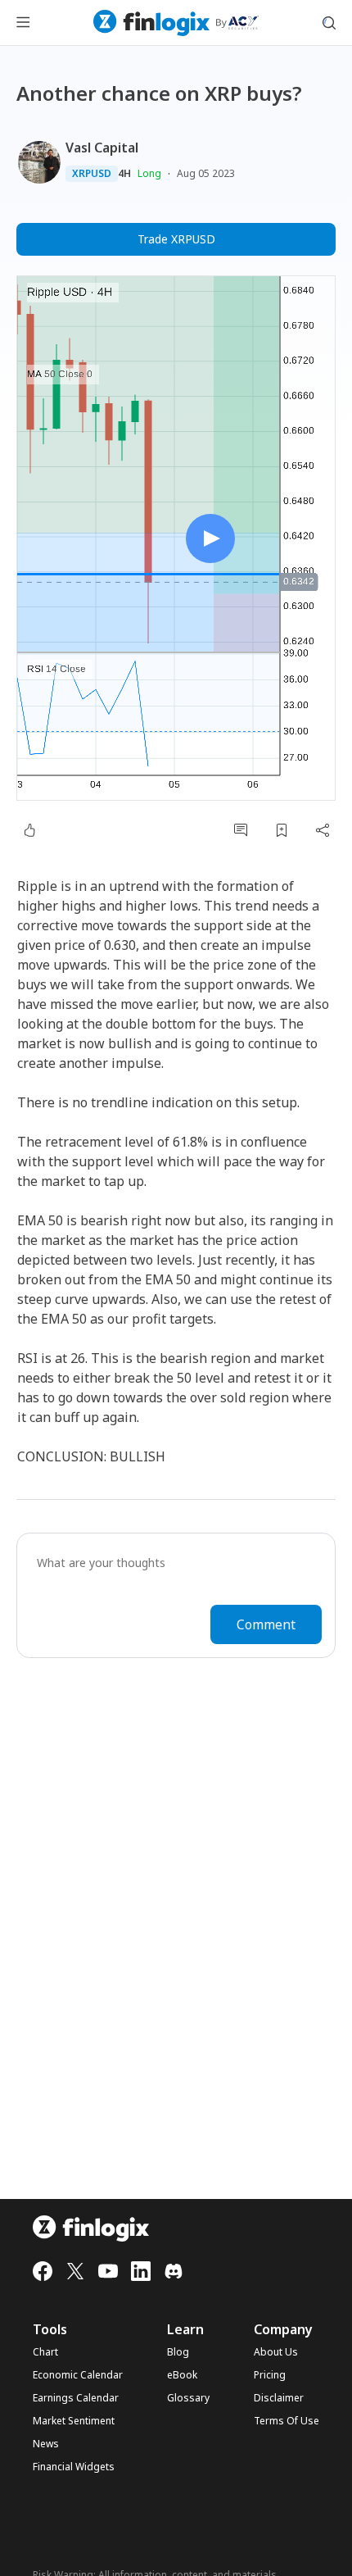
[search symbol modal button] (329, 23)
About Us (276, 2352)
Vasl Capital (102, 148)
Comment (266, 1624)
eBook (182, 2375)
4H (124, 174)
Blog (178, 2352)
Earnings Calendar (76, 2398)
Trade (176, 239)
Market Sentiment (74, 2421)
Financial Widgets (74, 2467)
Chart (45, 2352)
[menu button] (23, 23)
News (46, 2444)
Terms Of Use (287, 2421)
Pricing (270, 2375)
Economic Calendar (78, 2375)
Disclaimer (279, 2398)
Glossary (188, 2398)
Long (149, 173)
